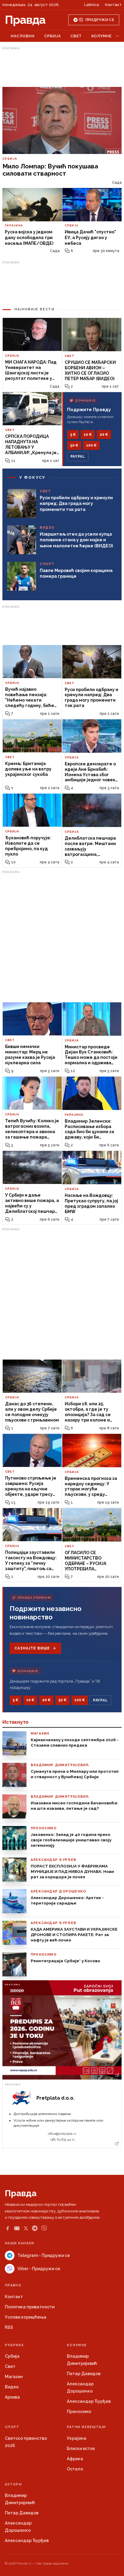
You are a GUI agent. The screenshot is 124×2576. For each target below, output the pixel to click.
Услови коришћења (26, 2317)
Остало (75, 2469)
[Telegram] (35, 2228)
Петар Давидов (84, 2374)
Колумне (102, 36)
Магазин (14, 2377)
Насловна (23, 36)
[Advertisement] (62, 67)
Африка (75, 2459)
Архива (12, 2397)
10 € (88, 435)
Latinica (92, 5)
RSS (9, 2327)
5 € (73, 435)
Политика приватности (30, 2307)
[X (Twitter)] (26, 2228)
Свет (76, 36)
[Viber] (44, 2228)
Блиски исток (81, 2448)
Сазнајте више (32, 1648)
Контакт (113, 5)
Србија (53, 36)
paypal (78, 456)
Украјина (77, 2438)
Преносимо (79, 2412)
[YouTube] (17, 2228)
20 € (104, 435)
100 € (91, 445)
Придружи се (100, 20)
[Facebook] (8, 2228)
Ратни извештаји (86, 2427)
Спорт (12, 2427)
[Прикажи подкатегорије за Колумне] (117, 36)
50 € (74, 445)
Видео (12, 2387)
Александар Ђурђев (89, 2401)
